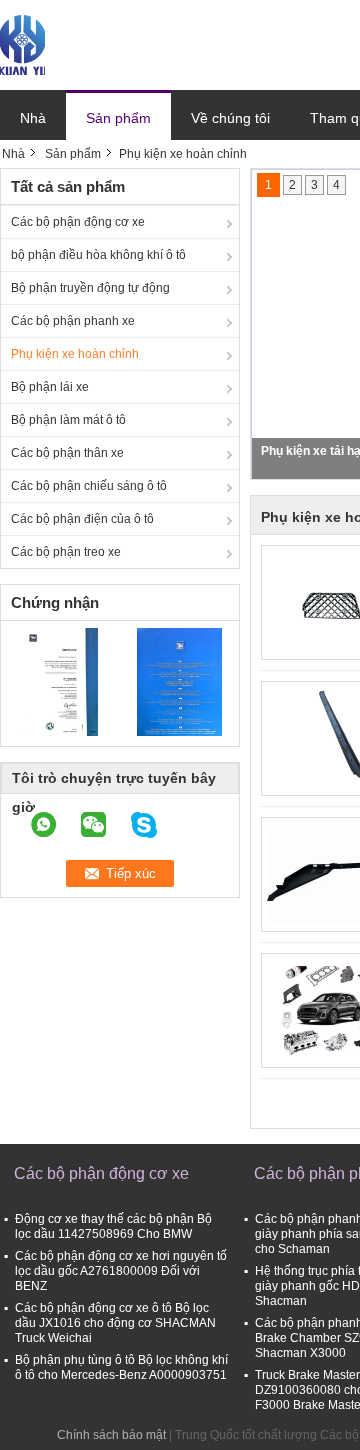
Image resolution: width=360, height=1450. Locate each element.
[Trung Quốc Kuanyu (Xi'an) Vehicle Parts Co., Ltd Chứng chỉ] (60, 681)
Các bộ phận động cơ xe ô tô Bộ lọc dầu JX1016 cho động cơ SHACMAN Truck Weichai (115, 1323)
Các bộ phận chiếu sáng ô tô (89, 486)
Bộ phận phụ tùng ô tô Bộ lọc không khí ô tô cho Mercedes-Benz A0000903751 (121, 1367)
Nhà (33, 118)
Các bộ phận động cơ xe (78, 222)
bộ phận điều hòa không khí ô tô (98, 255)
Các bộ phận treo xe (66, 552)
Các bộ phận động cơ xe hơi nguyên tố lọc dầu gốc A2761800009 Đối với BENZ (121, 1271)
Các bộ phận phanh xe (73, 321)
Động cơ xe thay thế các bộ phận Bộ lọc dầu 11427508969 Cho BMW (113, 1226)
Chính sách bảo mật (111, 1435)
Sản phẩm (118, 118)
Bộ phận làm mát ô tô (68, 420)
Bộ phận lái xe (50, 387)
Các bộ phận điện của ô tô (82, 519)
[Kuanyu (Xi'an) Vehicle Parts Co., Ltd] (22, 44)
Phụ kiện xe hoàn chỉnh (75, 354)
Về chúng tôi (230, 118)
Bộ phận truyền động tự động (90, 288)
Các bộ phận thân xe (67, 453)
